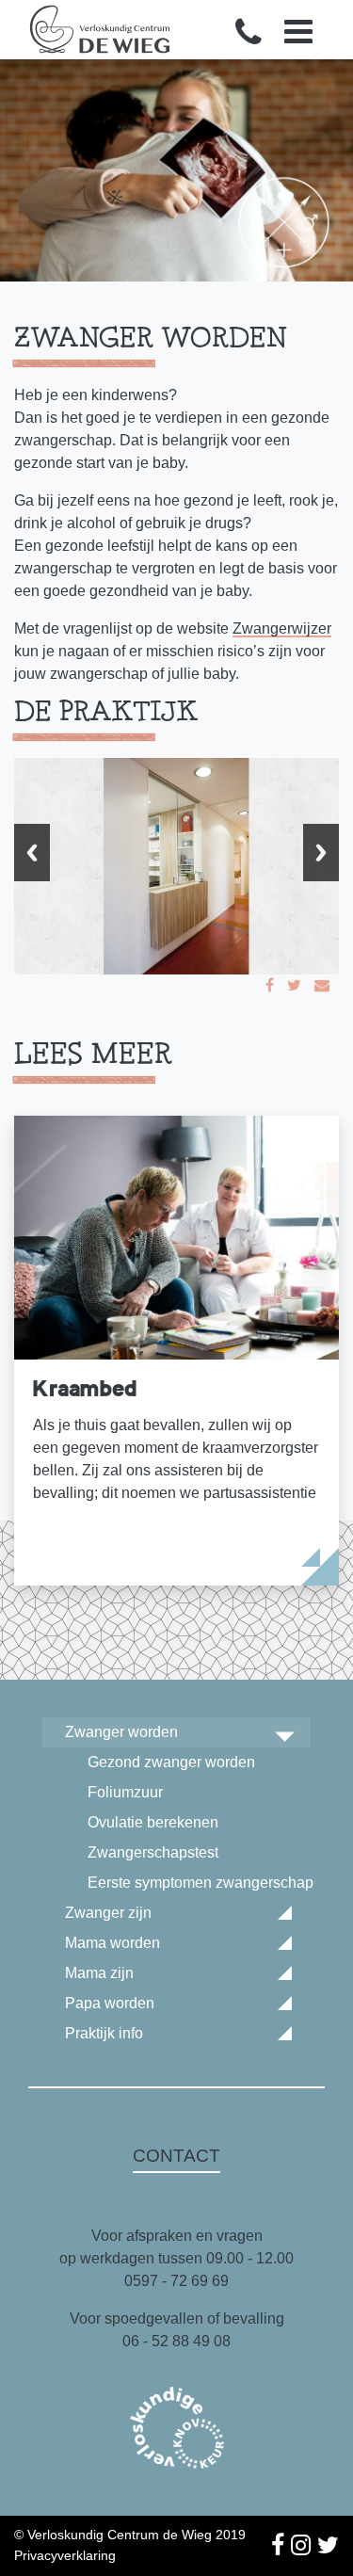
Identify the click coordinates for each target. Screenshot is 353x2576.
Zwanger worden (121, 1732)
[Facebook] (270, 985)
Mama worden (112, 1943)
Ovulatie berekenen (153, 1822)
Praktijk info (104, 2033)
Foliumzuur (125, 1792)
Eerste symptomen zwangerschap (199, 1883)
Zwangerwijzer (282, 628)
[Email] (322, 985)
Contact (176, 2156)
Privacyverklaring (65, 2555)
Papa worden (110, 2003)
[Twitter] (294, 985)
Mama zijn (99, 1973)
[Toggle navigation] (298, 32)
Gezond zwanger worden (171, 1762)
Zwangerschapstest (153, 1852)
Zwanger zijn (108, 1913)
